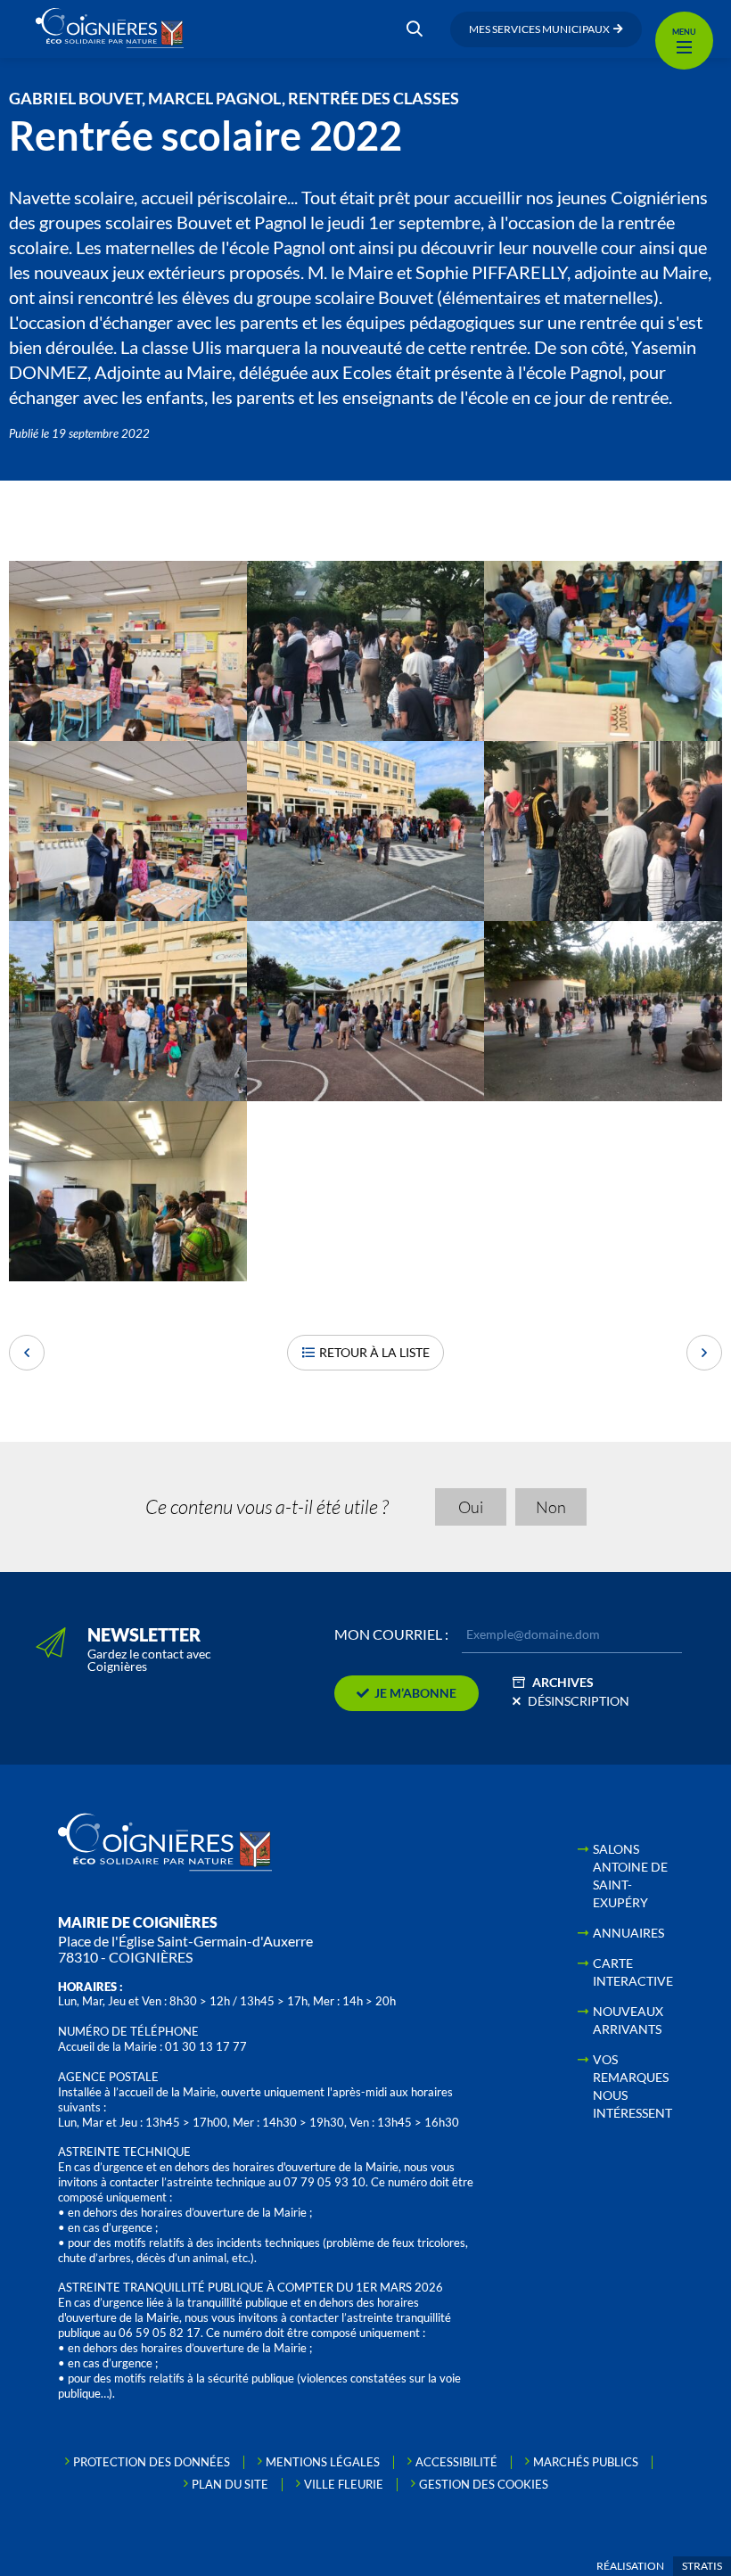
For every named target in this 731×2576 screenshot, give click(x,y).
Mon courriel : (391, 1634)
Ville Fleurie (344, 2484)
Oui (471, 1507)
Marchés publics (586, 2462)
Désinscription (579, 1701)
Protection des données (152, 2462)
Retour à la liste (374, 1352)
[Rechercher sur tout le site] (415, 29)
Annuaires (628, 1933)
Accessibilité (456, 2462)
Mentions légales (323, 2462)
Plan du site (230, 2484)
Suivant (704, 1353)
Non (551, 1507)
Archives (563, 1682)
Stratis (702, 2566)
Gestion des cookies (484, 2484)
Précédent (27, 1353)
